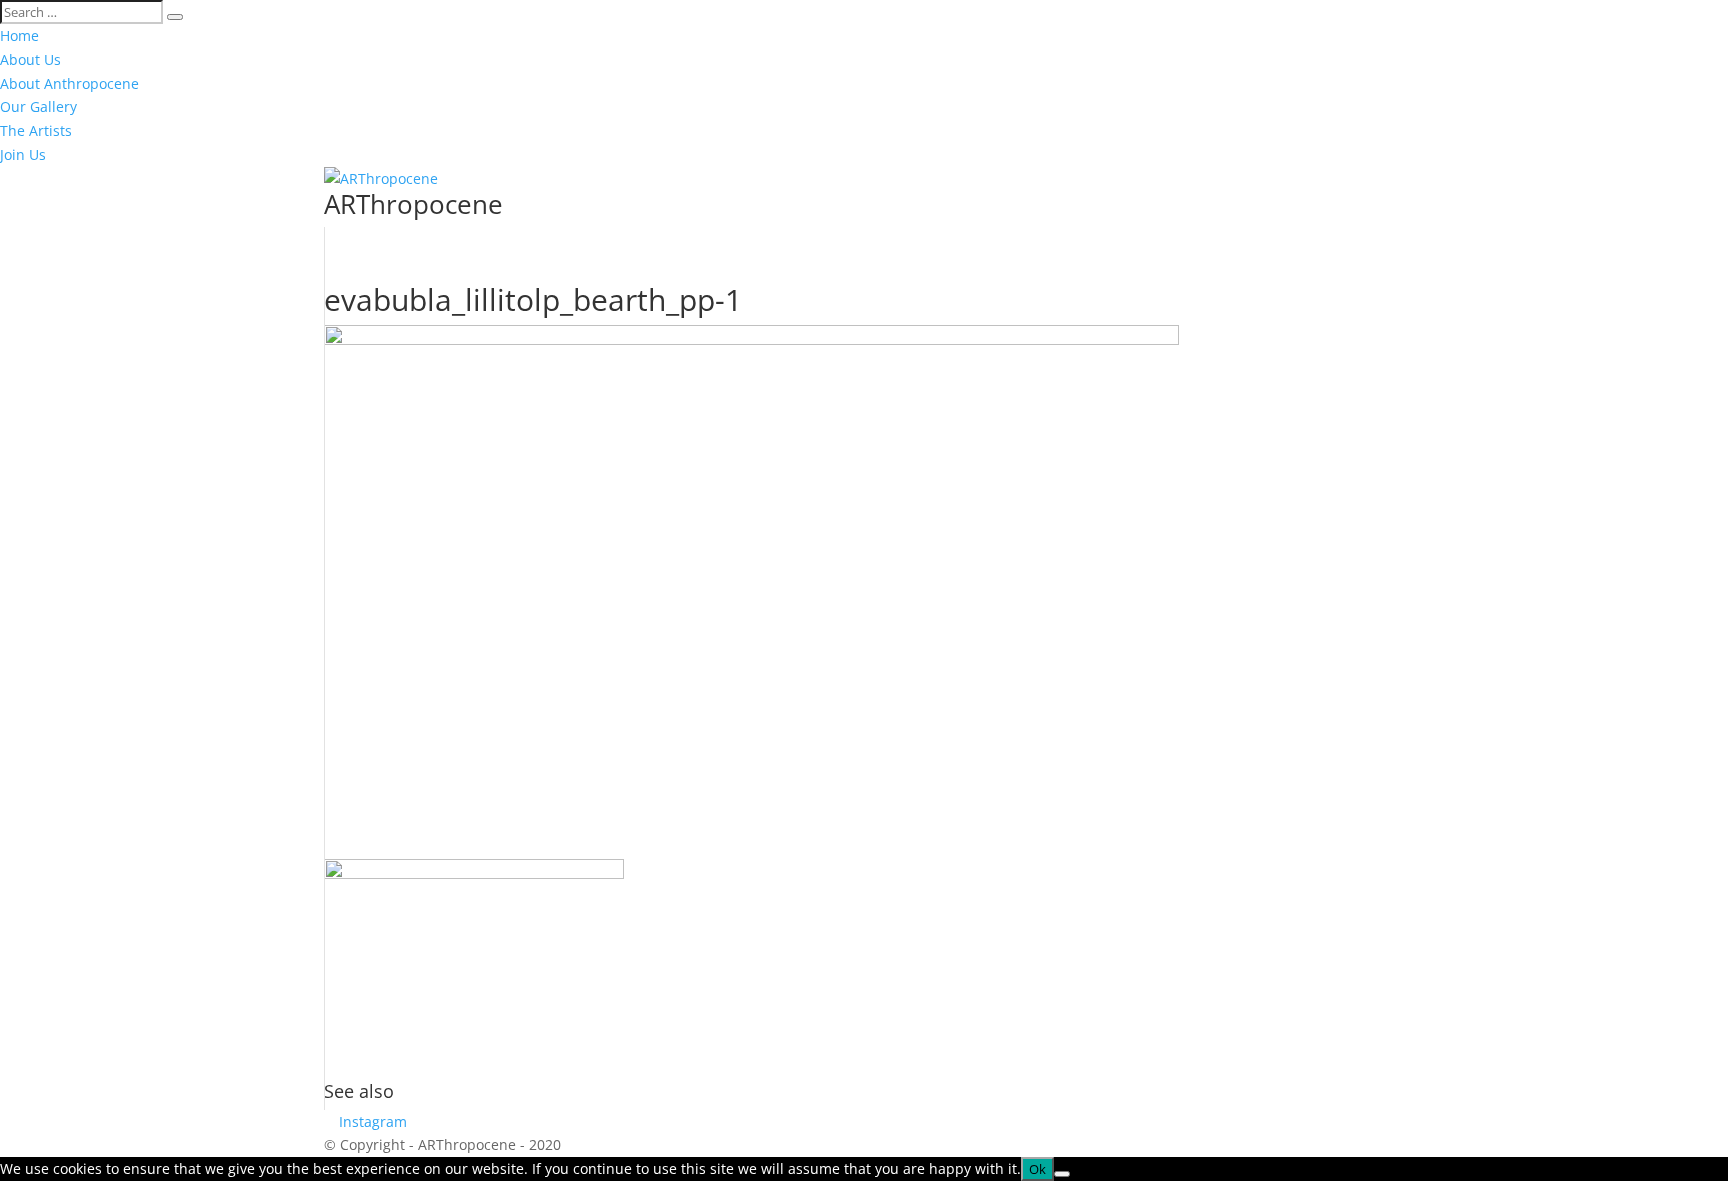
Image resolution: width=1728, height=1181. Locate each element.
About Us (30, 59)
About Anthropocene (69, 83)
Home (19, 35)
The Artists (36, 130)
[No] (1062, 1174)
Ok (1037, 1169)
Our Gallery (38, 106)
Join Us (23, 154)
